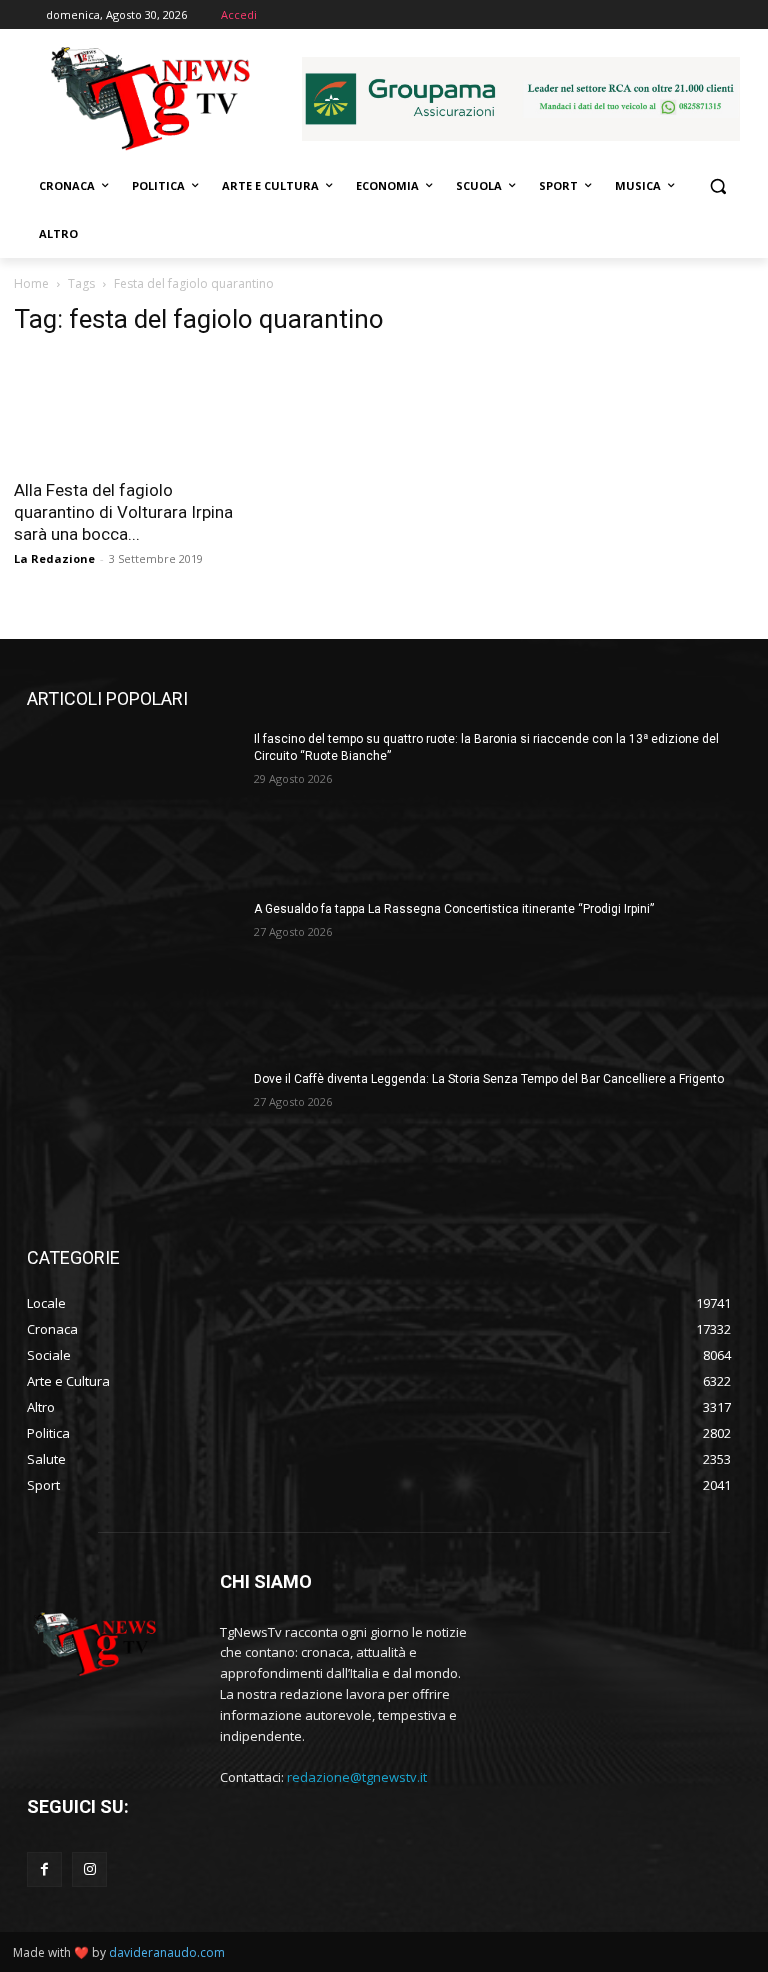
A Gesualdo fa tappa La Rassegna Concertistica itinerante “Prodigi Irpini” (454, 909)
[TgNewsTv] (150, 101)
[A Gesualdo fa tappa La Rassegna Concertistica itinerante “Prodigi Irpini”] (134, 976)
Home (31, 283)
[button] (717, 186)
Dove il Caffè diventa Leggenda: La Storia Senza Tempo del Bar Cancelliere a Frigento (489, 1079)
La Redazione (54, 558)
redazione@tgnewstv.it (357, 1777)
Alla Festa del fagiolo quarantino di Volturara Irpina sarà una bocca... (123, 512)
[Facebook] (44, 1869)
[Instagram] (89, 1869)
